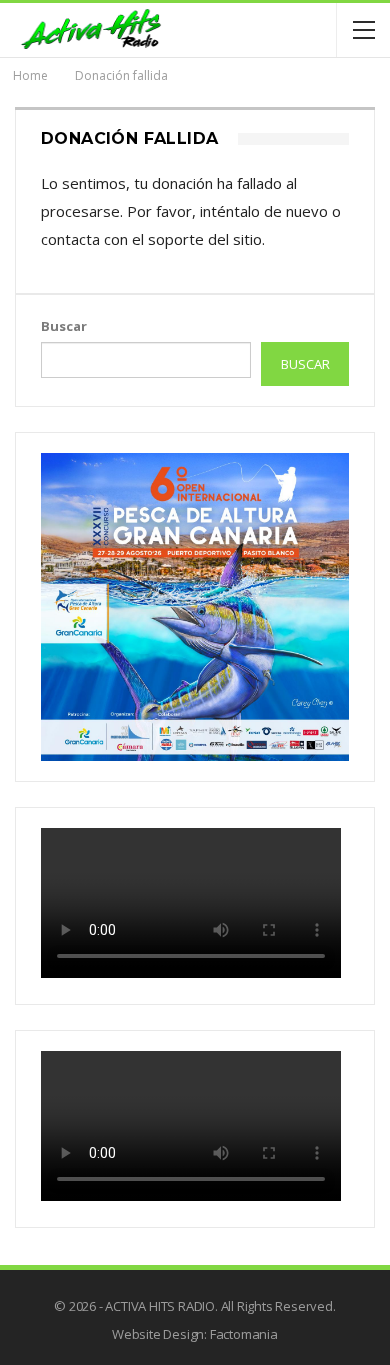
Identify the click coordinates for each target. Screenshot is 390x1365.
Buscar (64, 326)
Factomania (244, 1334)
